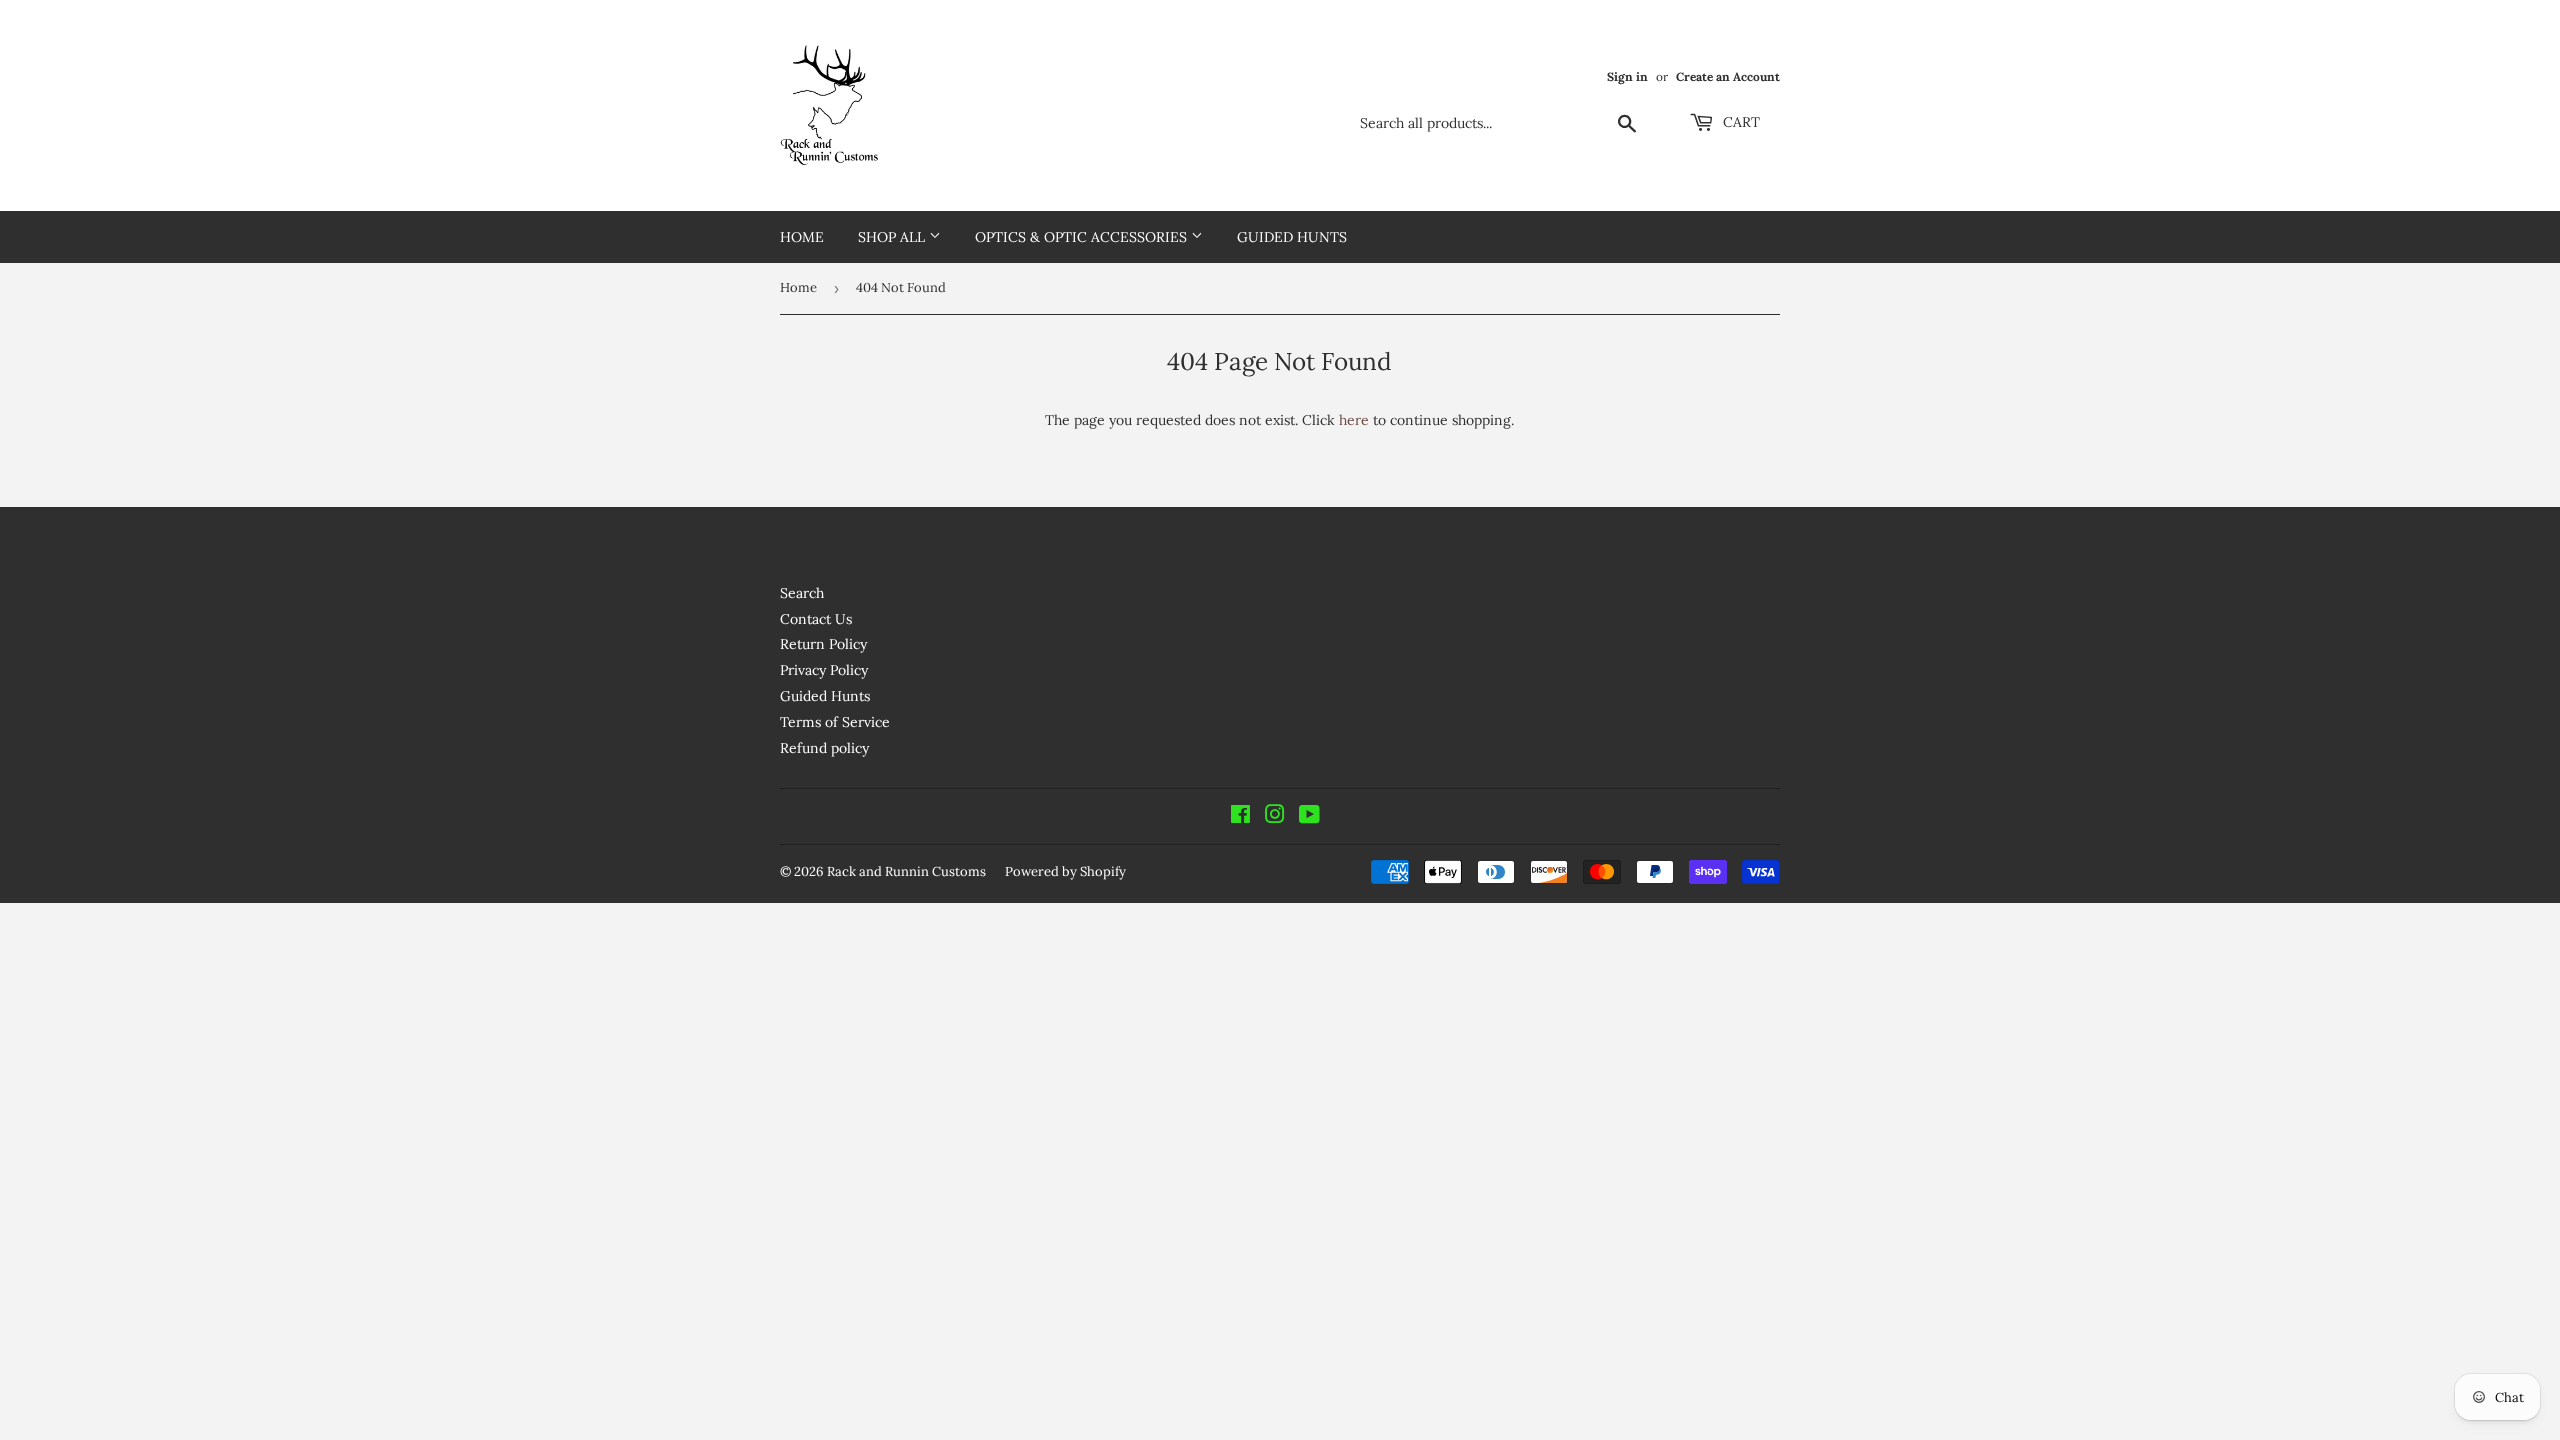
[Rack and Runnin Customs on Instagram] (1275, 817)
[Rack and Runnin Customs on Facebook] (1240, 817)
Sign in (1627, 76)
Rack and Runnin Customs (906, 871)
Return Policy (823, 644)
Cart (1739, 122)
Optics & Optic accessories (1083, 237)
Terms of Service (835, 722)
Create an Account (1728, 76)
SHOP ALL (893, 237)
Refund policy (824, 748)
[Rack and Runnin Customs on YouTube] (1309, 817)
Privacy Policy (824, 670)
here (1354, 420)
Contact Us (816, 619)
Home (802, 237)
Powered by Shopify (1065, 871)
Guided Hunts (1292, 237)
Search (802, 593)
